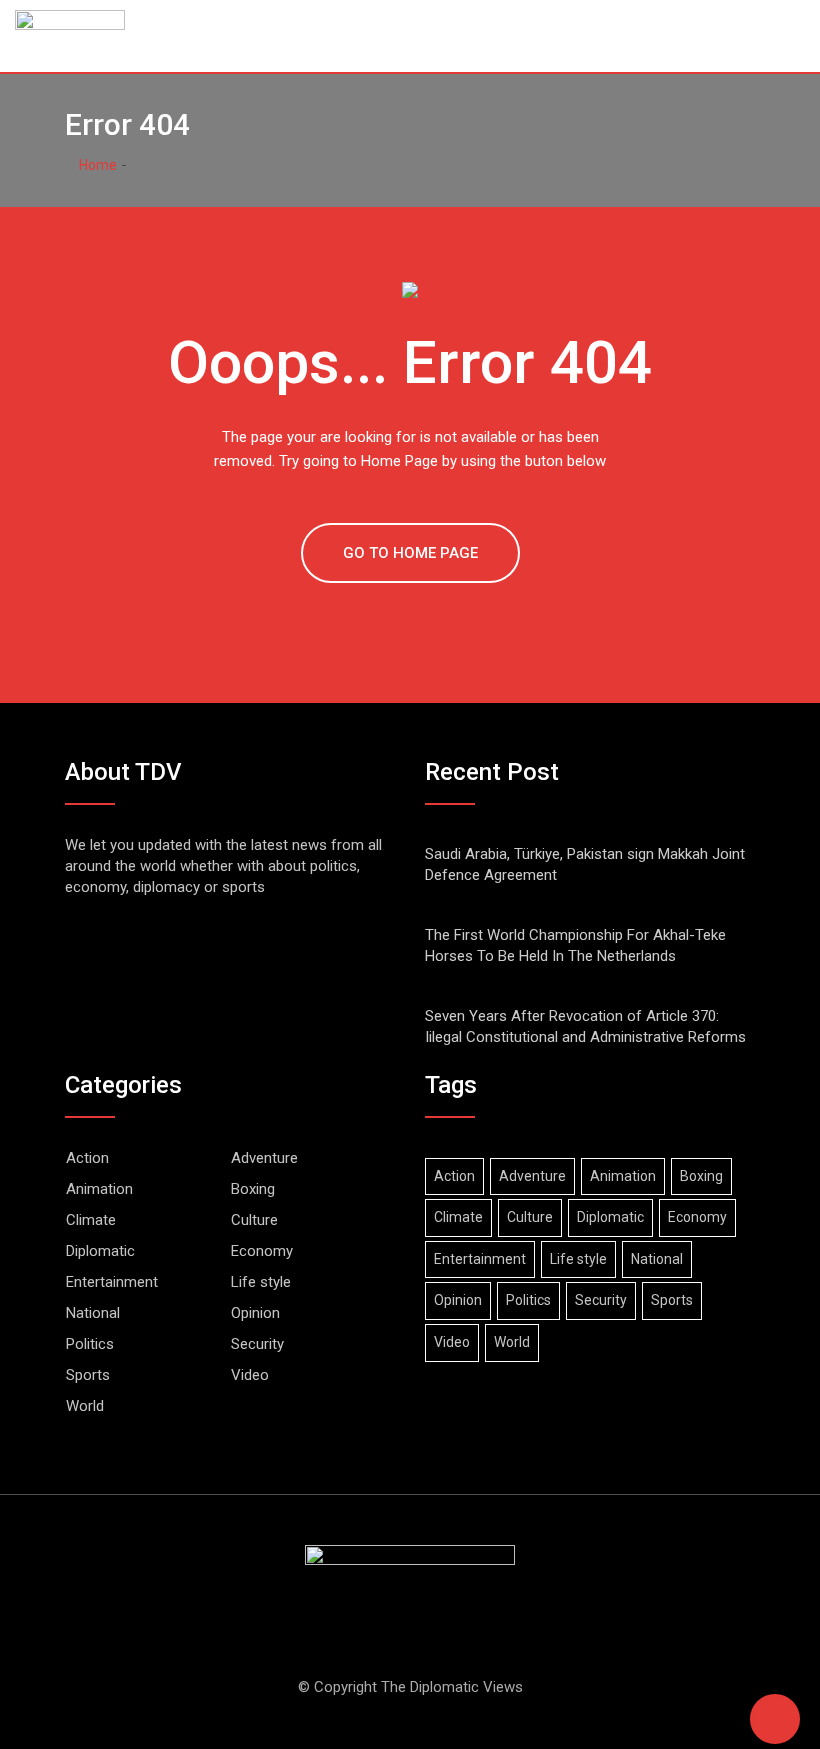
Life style (261, 1282)
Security (257, 1344)
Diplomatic (100, 1251)
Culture (254, 1220)
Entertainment (112, 1282)
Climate (91, 1220)
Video (250, 1375)
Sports (88, 1375)
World (85, 1406)
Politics (90, 1344)
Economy (262, 1251)
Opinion (255, 1313)
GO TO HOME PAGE (410, 553)
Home (96, 165)
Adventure (264, 1158)
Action (87, 1158)
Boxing (253, 1189)
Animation (99, 1189)
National (93, 1313)
